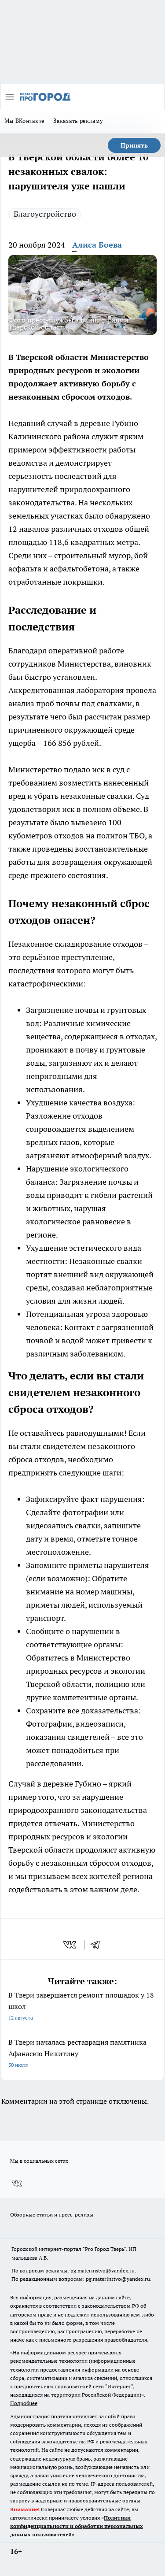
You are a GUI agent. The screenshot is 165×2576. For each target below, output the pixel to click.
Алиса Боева (97, 245)
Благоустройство (45, 214)
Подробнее (24, 2403)
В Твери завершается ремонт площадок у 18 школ (81, 2006)
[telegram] (98, 1945)
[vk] (71, 1945)
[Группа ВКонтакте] (17, 2183)
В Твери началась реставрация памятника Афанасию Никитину (77, 2053)
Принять (134, 145)
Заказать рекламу (78, 121)
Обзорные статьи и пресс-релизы (52, 2215)
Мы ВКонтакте (24, 121)
